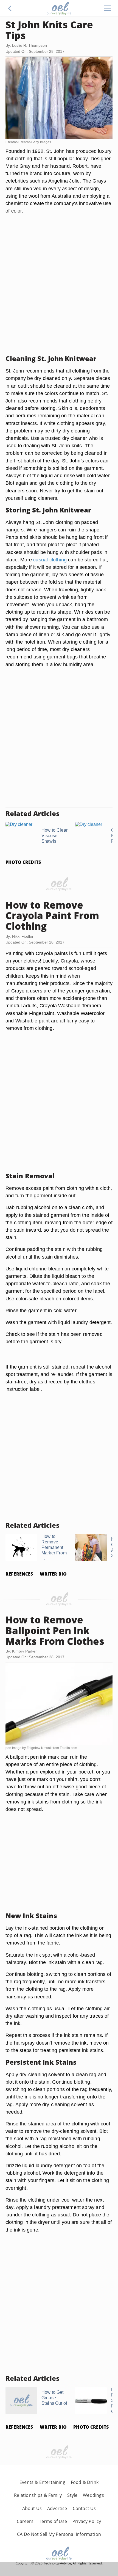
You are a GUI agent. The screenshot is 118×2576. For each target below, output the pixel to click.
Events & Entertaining (42, 2482)
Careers (25, 2521)
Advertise (57, 2508)
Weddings (93, 2495)
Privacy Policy (87, 2521)
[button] (10, 8)
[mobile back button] (10, 8)
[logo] (59, 8)
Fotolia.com (68, 1748)
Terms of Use (53, 2521)
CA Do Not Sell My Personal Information (59, 2534)
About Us (32, 2508)
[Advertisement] (59, 291)
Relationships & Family (38, 2495)
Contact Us (84, 2508)
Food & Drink (85, 2482)
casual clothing (50, 560)
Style (72, 2495)
